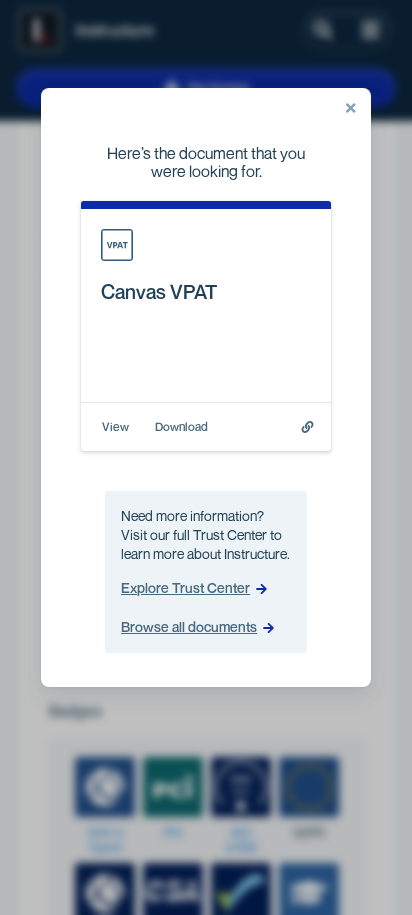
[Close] (351, 108)
